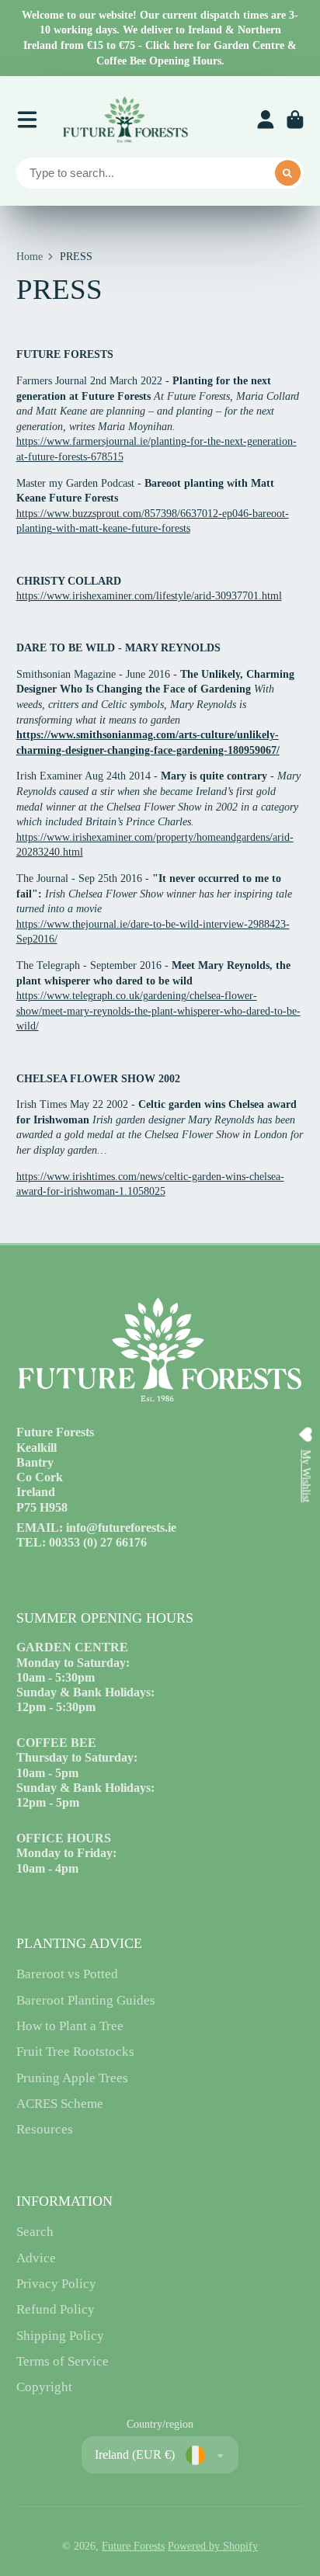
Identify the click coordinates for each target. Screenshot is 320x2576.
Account (266, 120)
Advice (36, 2258)
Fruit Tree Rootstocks (75, 2052)
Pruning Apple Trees (72, 2078)
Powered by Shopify (213, 2546)
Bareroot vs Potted (67, 1974)
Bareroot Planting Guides (86, 2000)
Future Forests (133, 2546)
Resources (45, 2129)
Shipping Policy (60, 2336)
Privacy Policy (56, 2284)
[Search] (288, 173)
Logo (125, 120)
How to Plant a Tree (70, 2026)
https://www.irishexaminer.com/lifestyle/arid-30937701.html (149, 596)
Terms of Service (63, 2361)
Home (30, 257)
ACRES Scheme (60, 2104)
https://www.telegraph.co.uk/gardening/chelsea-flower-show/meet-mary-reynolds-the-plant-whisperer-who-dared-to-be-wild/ (158, 1011)
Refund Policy (56, 2309)
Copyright (44, 2387)
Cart (295, 120)
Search (35, 2232)
